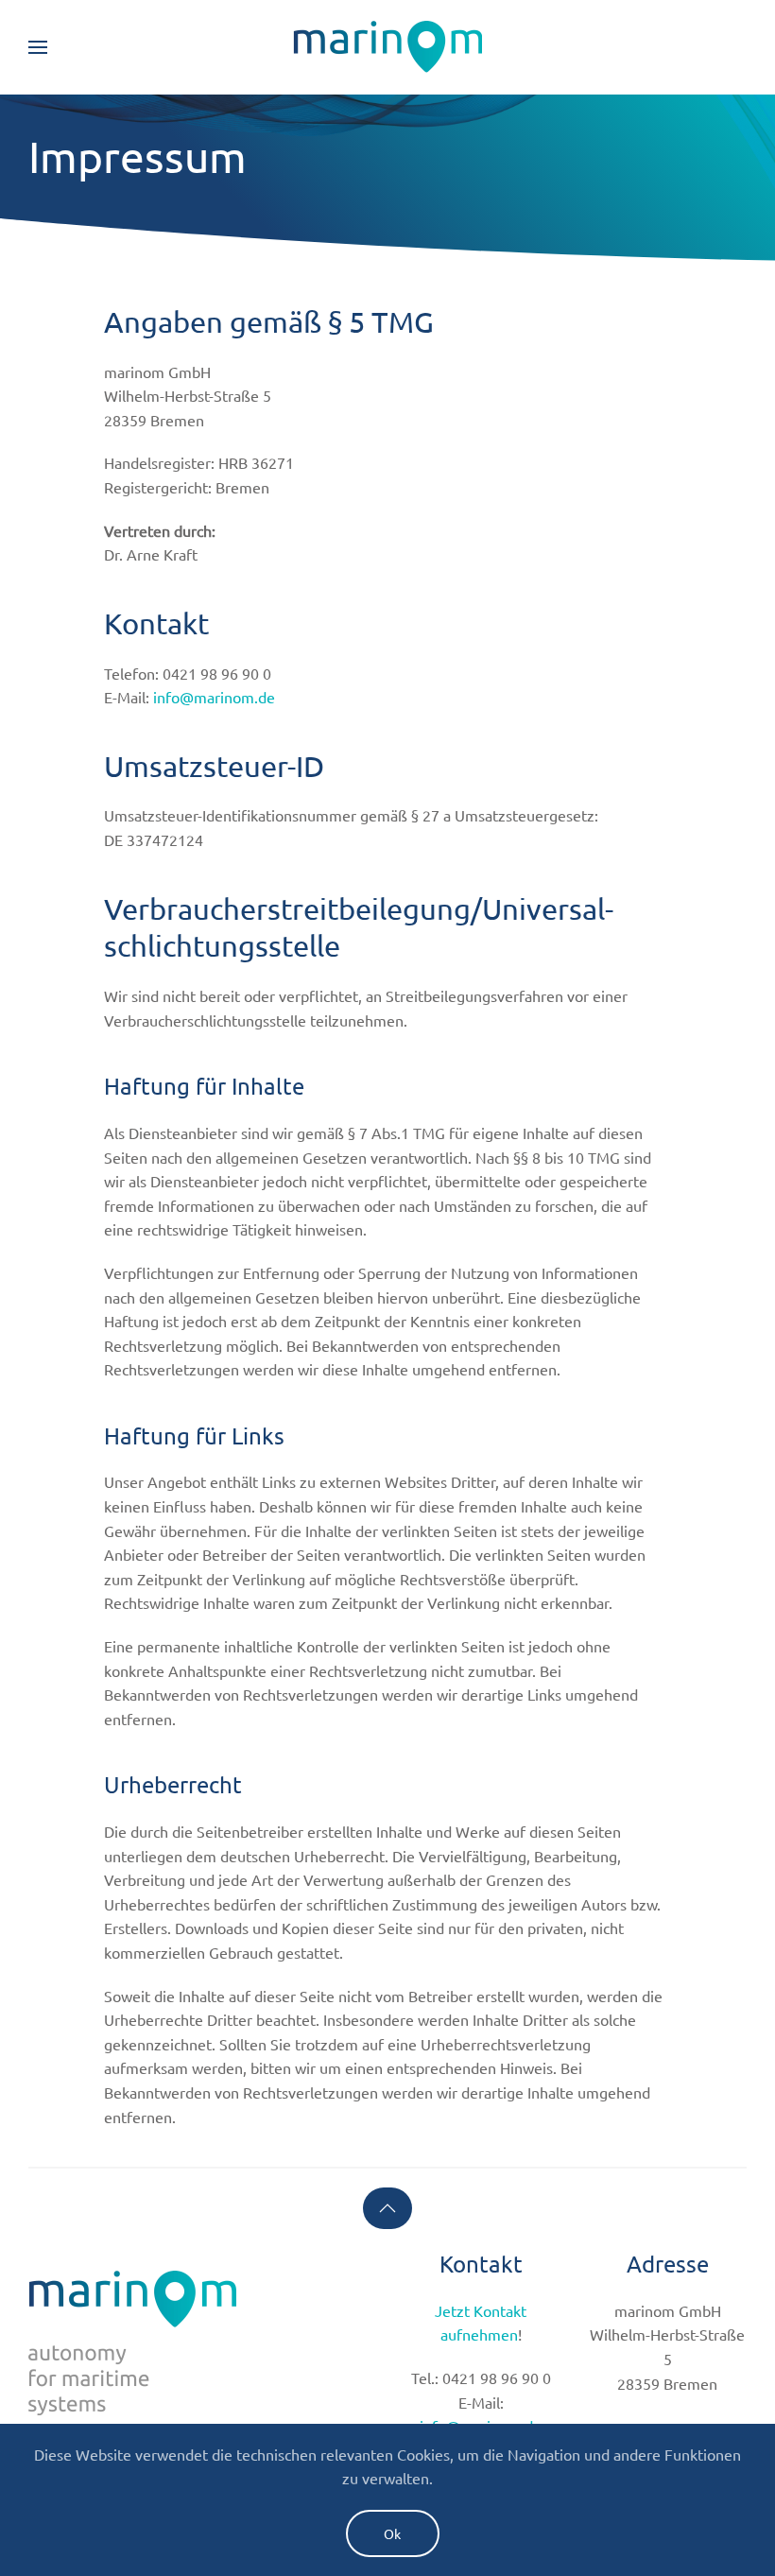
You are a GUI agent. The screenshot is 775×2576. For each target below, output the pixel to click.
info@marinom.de (214, 697)
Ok (393, 2533)
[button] (38, 47)
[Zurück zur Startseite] (387, 47)
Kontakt (481, 2264)
